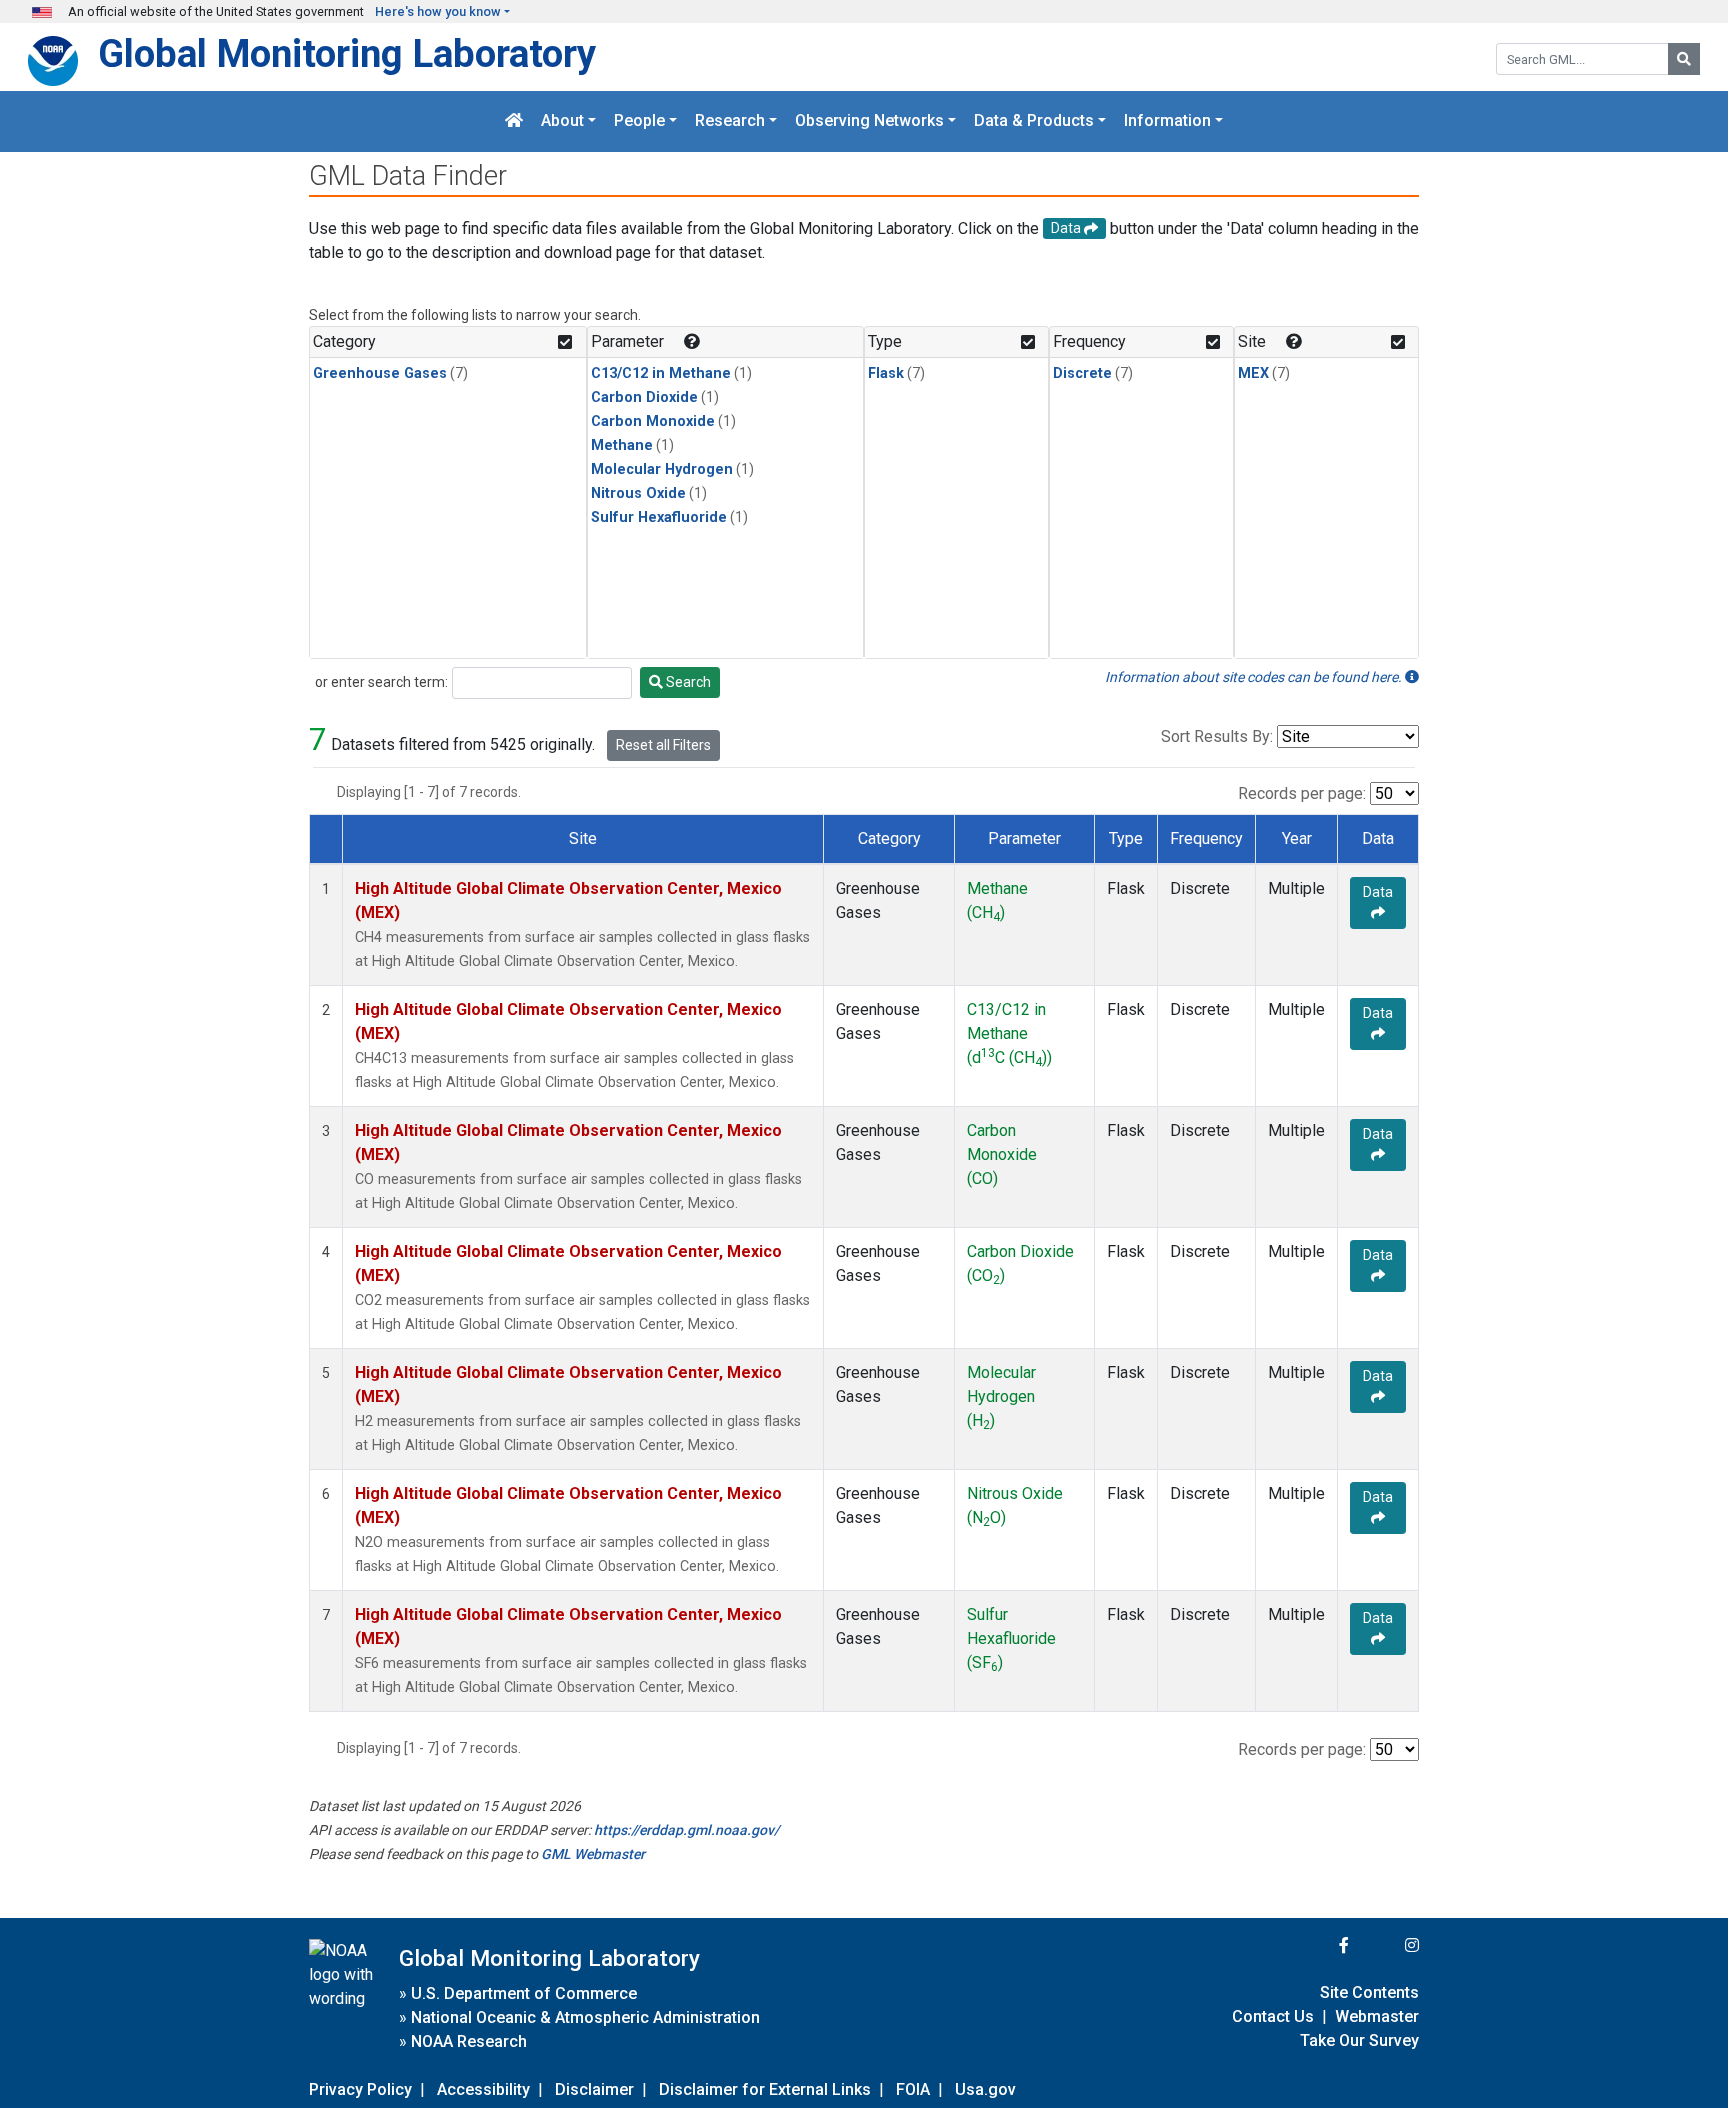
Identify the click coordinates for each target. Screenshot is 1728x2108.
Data (1378, 892)
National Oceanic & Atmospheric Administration (585, 2017)
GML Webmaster (593, 1854)
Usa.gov (985, 2089)
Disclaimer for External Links (765, 2089)
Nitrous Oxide (638, 493)
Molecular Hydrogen (662, 469)
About (562, 121)
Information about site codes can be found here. (1255, 677)
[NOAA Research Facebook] (1317, 1945)
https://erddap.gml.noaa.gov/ (686, 1830)
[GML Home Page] (514, 121)
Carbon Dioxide (644, 397)
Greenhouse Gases (380, 373)
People (639, 121)
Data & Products (1034, 121)
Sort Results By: (1217, 736)
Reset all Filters (663, 745)
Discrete (1082, 373)
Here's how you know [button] (438, 11)
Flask (886, 373)
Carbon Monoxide (653, 421)
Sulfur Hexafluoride (659, 517)
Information (1167, 121)
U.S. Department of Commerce (524, 1993)
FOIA (913, 2089)
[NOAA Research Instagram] (1386, 1945)
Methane (622, 445)
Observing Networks (869, 121)
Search (687, 682)
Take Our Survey (1359, 2040)
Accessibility (483, 2089)
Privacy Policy (360, 2089)
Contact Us (1273, 2016)
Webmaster (1377, 2016)
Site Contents (1369, 1992)
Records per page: (1302, 793)
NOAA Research (469, 2041)
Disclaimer (594, 2089)
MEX (1253, 373)
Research (730, 121)
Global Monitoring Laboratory (347, 53)
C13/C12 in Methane (661, 373)
